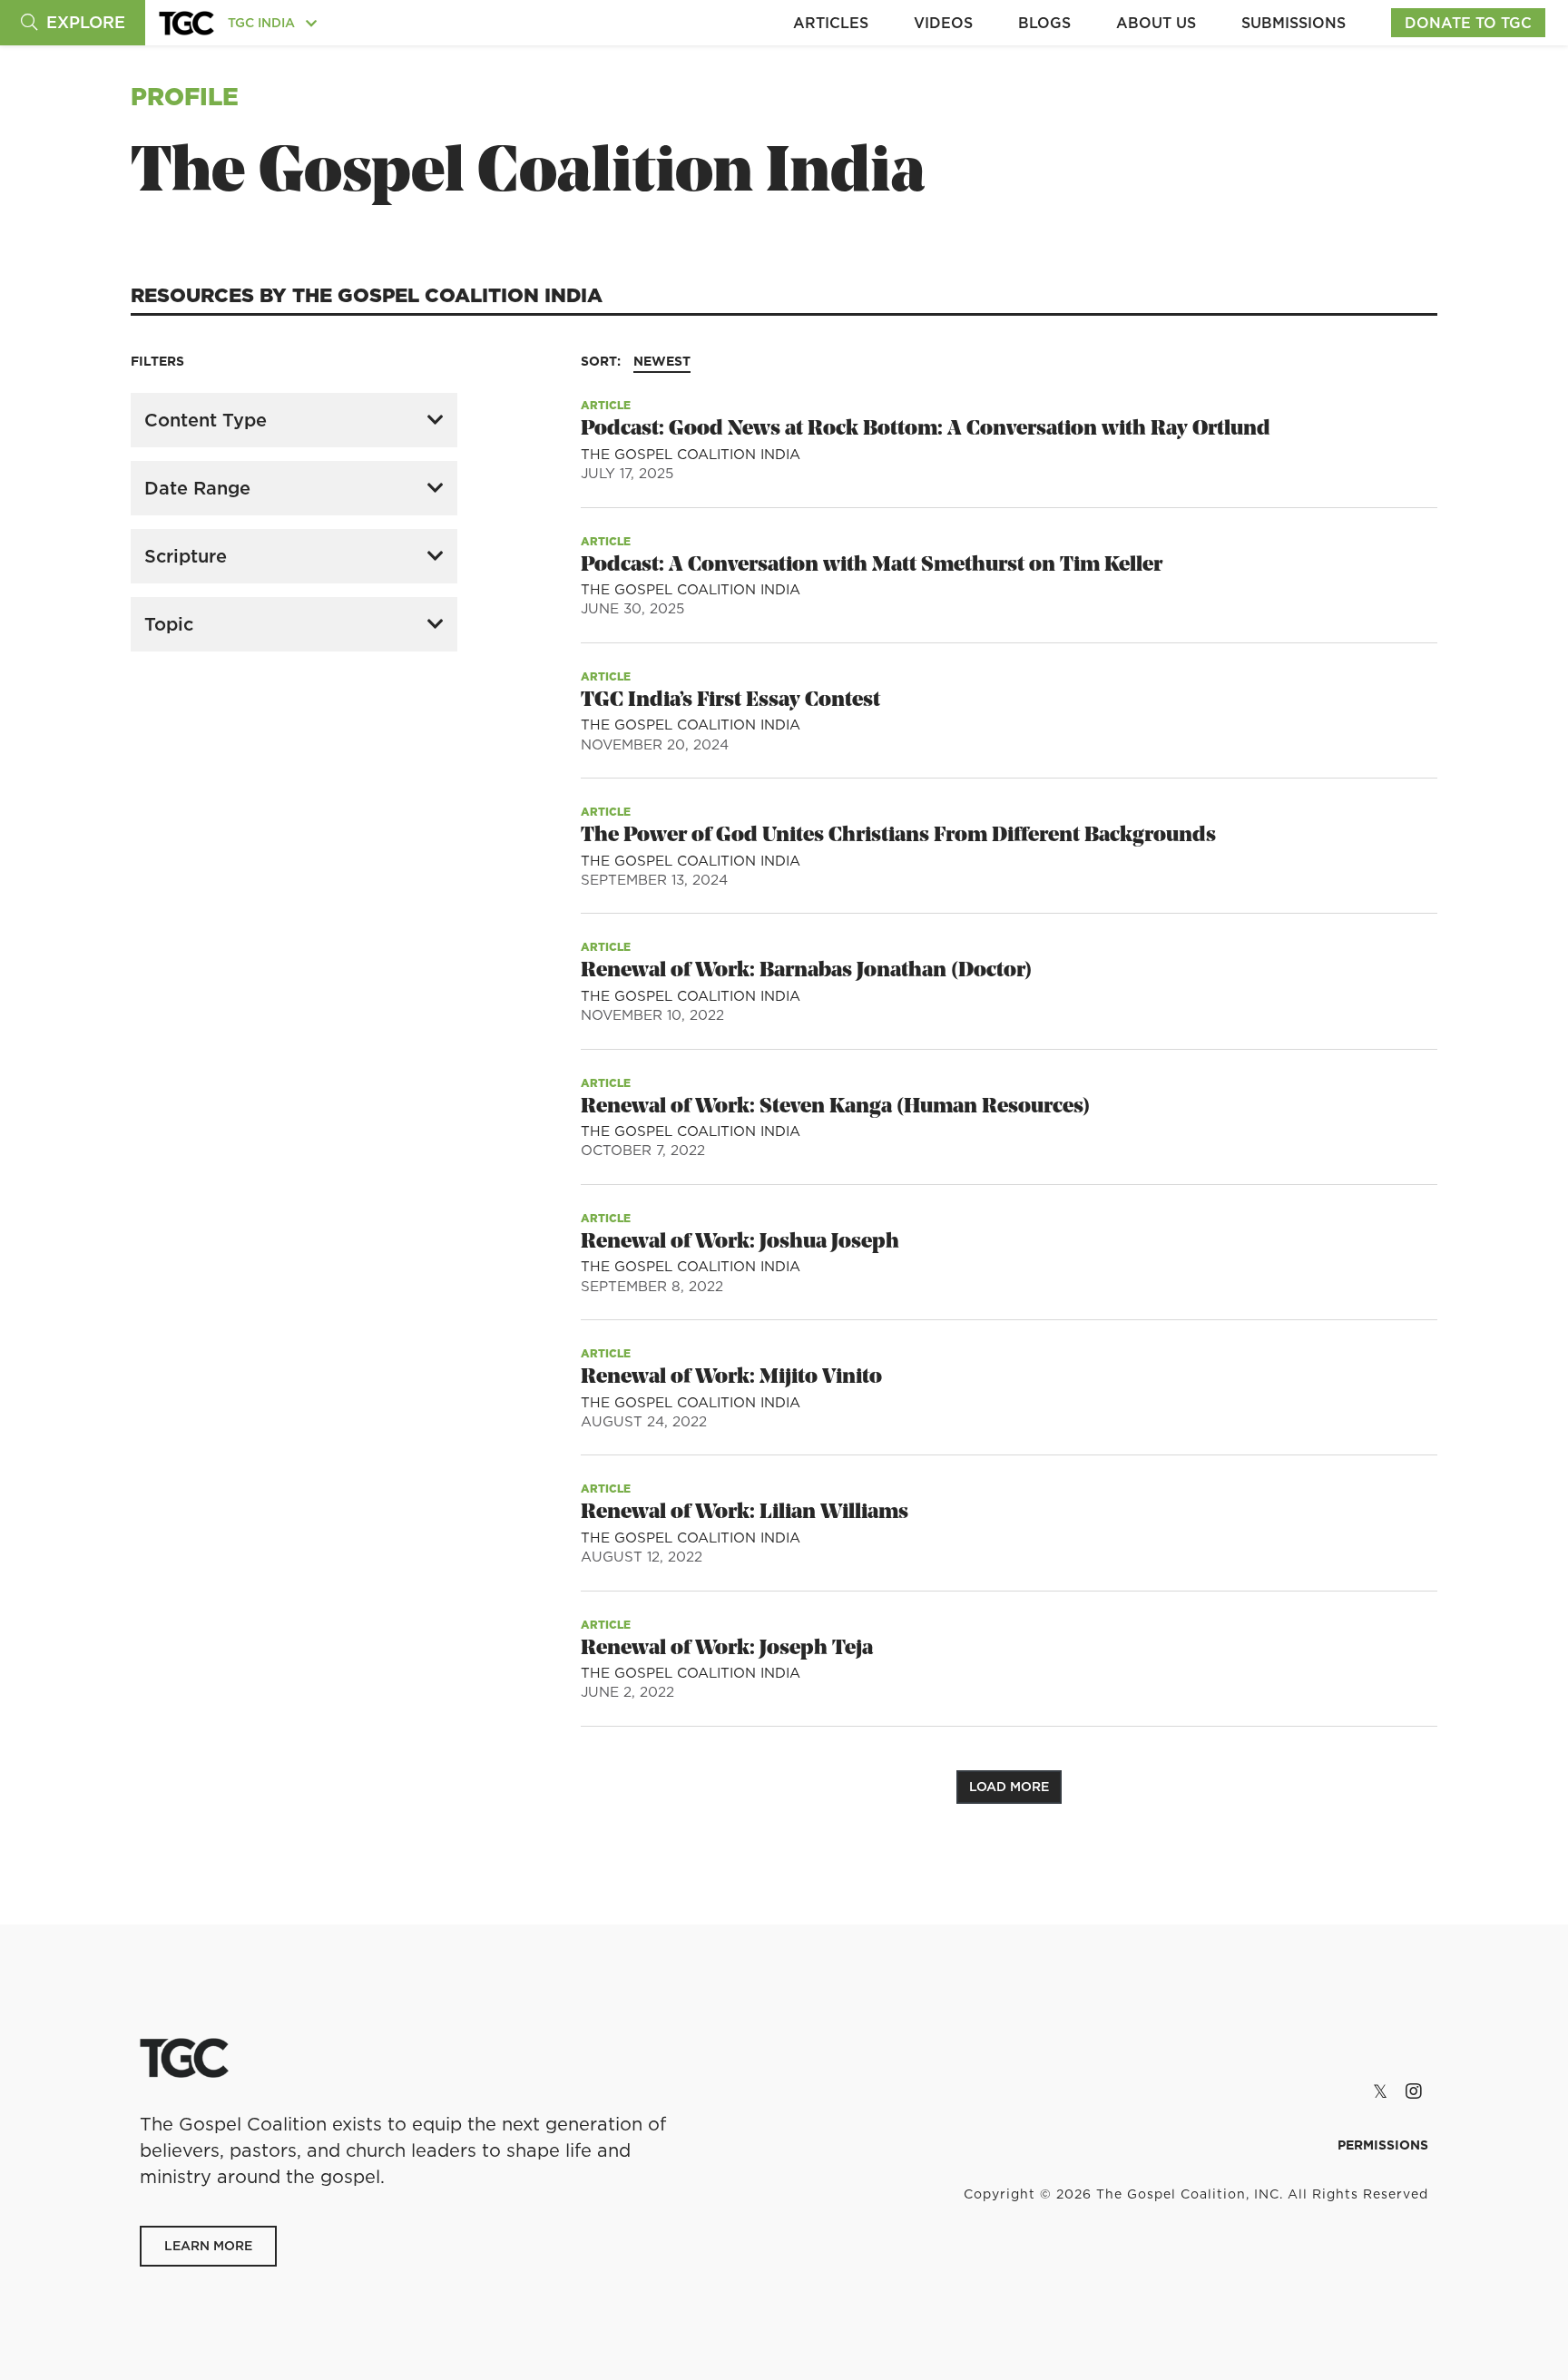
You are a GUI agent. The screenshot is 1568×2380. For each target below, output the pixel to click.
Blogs (1044, 23)
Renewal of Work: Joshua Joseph (740, 1243)
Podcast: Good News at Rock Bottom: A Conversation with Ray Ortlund (926, 430)
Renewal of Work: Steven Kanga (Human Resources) (835, 1107)
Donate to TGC (1468, 23)
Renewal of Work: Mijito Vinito (731, 1378)
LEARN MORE (208, 2246)
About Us (1156, 23)
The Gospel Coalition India (691, 454)
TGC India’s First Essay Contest (730, 701)
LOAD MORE (1009, 1787)
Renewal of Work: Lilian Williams (745, 1513)
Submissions (1294, 23)
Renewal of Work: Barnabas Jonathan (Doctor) (806, 971)
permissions (1383, 2145)
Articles (831, 23)
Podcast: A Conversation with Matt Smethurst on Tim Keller (872, 566)
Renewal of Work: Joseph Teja (727, 1649)
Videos (943, 23)
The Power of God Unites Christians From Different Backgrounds (898, 836)
